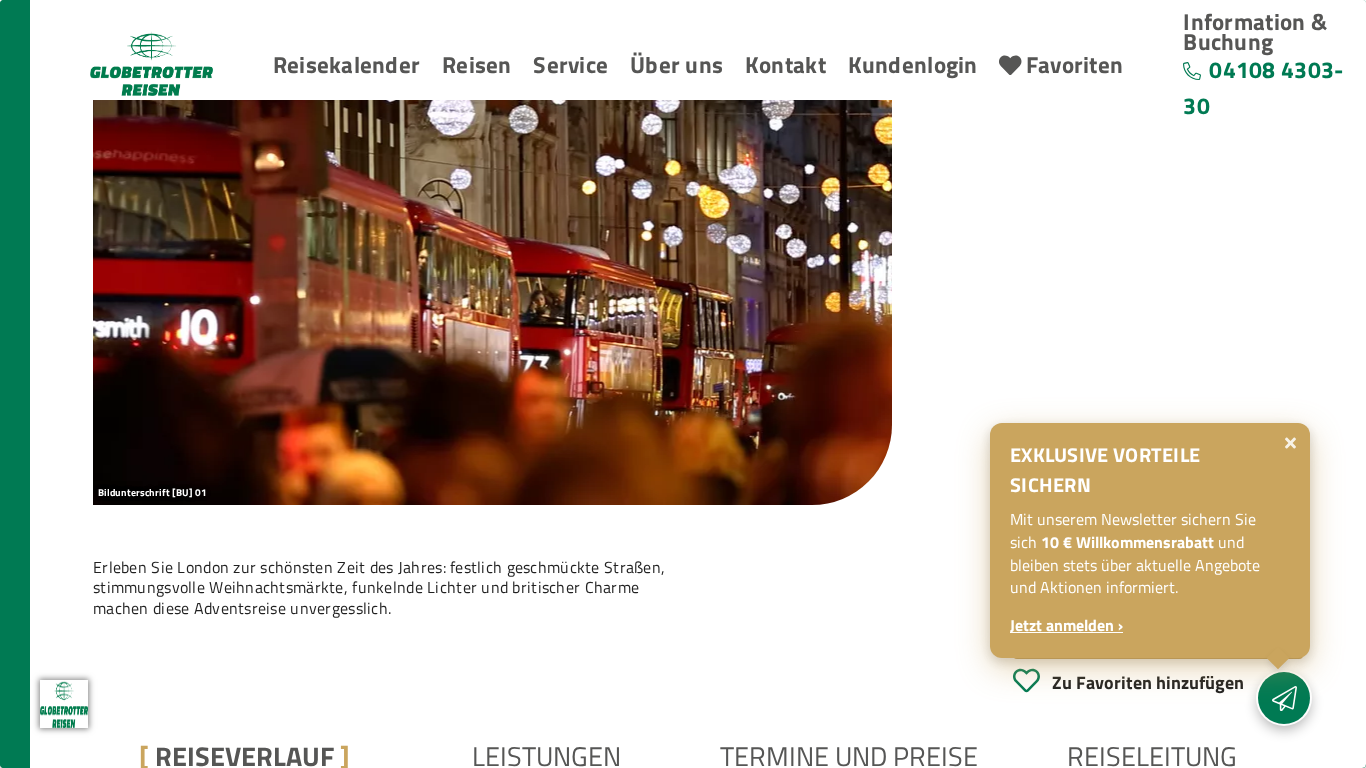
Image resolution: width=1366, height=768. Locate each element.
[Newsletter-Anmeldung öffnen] (1284, 698)
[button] (347, 66)
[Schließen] (1290, 443)
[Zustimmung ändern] (64, 704)
